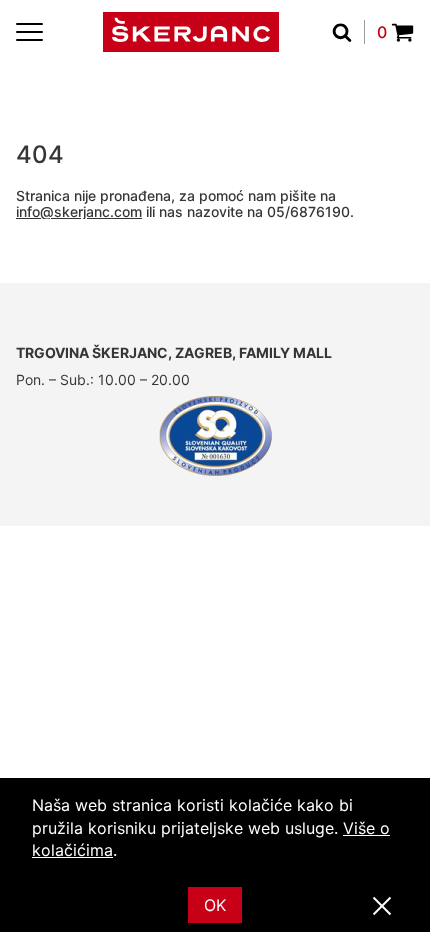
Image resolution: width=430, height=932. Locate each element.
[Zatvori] (382, 907)
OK (215, 905)
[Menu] (29, 32)
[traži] (348, 32)
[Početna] (191, 32)
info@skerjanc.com (79, 211)
